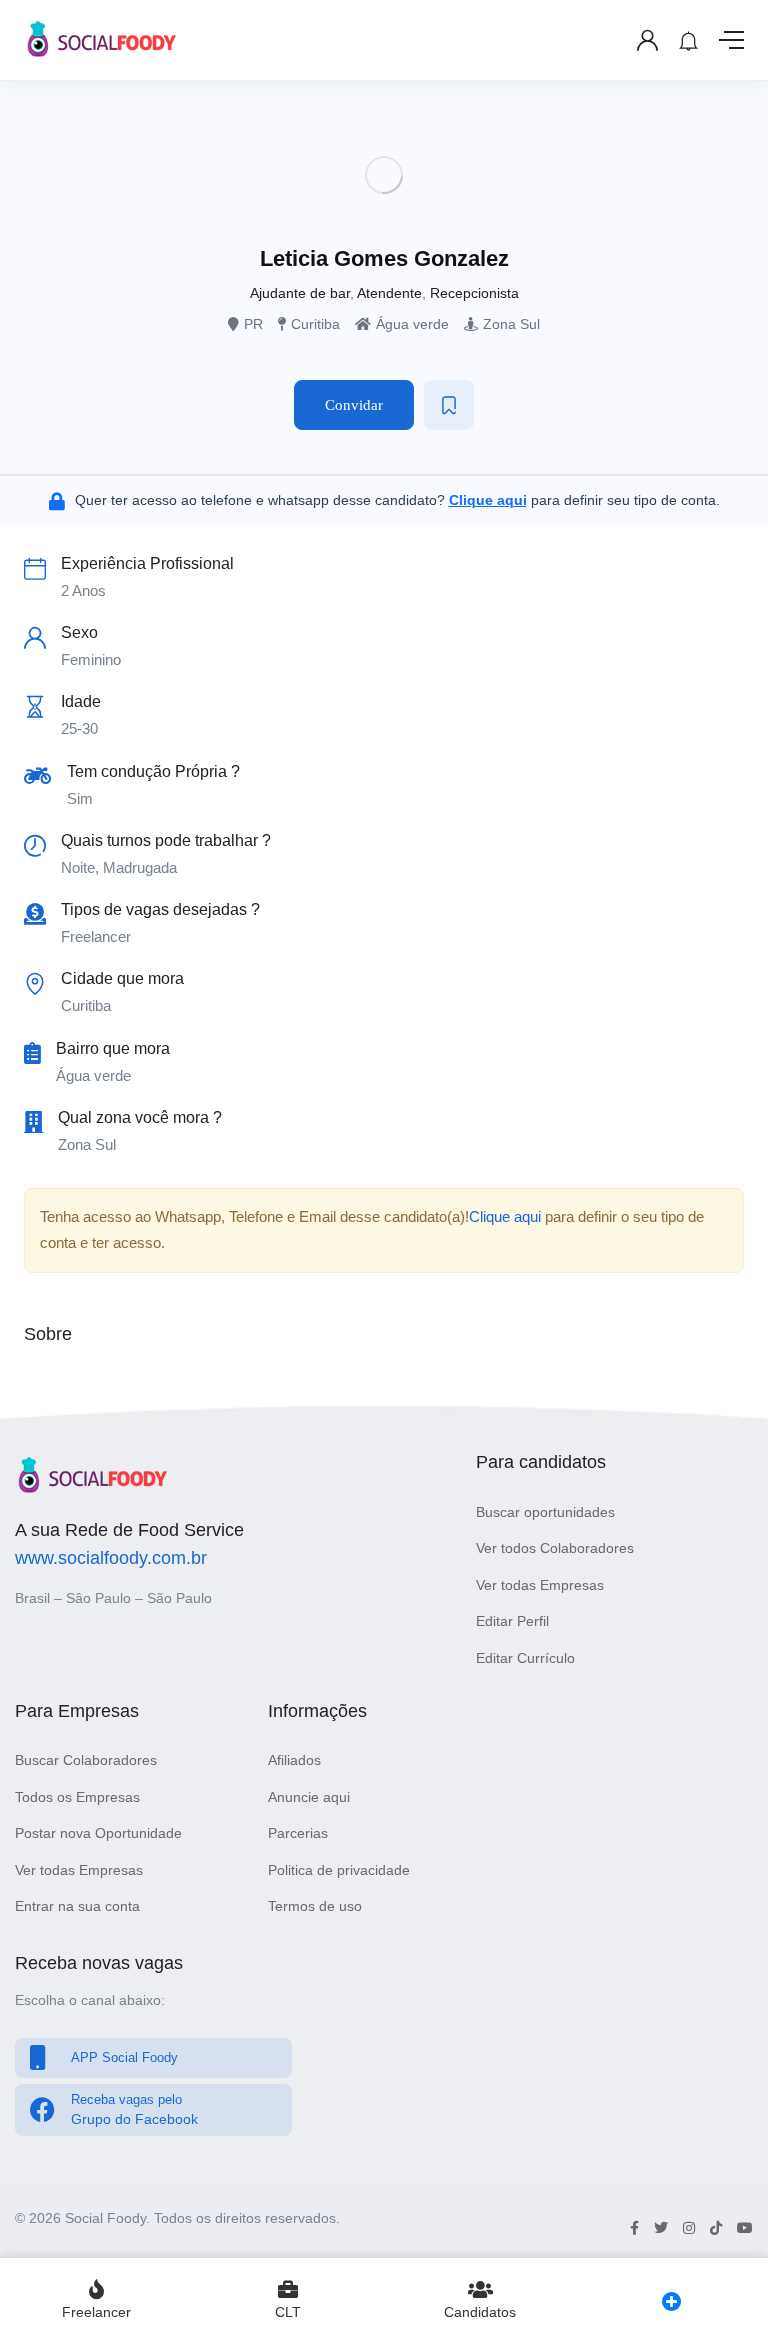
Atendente (389, 293)
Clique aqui (505, 1216)
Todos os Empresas (77, 1797)
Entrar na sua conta (77, 1906)
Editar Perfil (512, 1621)
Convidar (354, 405)
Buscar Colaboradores (86, 1760)
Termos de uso (315, 1906)
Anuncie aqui (309, 1797)
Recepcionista (474, 293)
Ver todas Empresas (540, 1585)
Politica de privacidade (339, 1870)
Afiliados (294, 1760)
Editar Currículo (525, 1658)
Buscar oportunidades (545, 1512)
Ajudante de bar (300, 293)
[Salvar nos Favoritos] (449, 405)
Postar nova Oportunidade (98, 1833)
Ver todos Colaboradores (555, 1548)
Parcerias (298, 1833)
